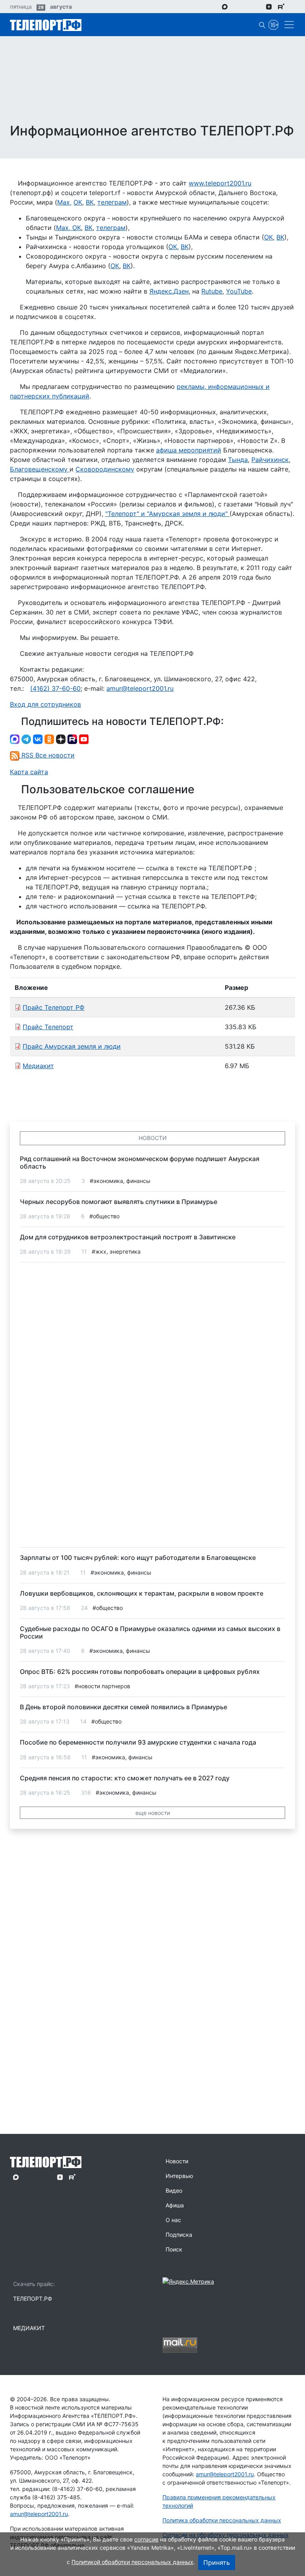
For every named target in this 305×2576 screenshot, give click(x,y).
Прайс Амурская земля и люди (72, 1046)
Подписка (179, 2235)
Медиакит (38, 1066)
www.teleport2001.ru (220, 183)
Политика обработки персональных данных (222, 2520)
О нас (173, 2220)
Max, (64, 202)
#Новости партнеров (102, 1686)
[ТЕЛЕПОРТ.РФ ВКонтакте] (247, 6)
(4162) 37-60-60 (55, 688)
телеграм (112, 202)
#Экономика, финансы (120, 1181)
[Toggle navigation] (287, 25)
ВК (90, 202)
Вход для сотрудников (45, 704)
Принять (217, 2562)
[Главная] (46, 25)
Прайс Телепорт (48, 1027)
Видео (174, 2190)
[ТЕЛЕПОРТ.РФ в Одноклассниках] (258, 6)
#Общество (104, 1216)
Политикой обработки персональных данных (132, 2562)
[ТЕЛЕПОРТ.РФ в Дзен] (269, 6)
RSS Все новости (47, 755)
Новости (177, 2161)
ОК (78, 202)
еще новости (153, 1813)
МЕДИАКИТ (29, 2328)
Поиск (174, 2249)
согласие (146, 2539)
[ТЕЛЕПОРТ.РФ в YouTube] (293, 6)
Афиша (175, 2205)
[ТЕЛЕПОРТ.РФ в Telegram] (236, 6)
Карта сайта (29, 772)
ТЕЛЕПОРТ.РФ (33, 2299)
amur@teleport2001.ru (140, 688)
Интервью (179, 2176)
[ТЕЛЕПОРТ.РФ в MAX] (225, 6)
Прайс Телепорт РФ (54, 1007)
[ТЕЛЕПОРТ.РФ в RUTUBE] (281, 7)
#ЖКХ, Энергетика (116, 1251)
